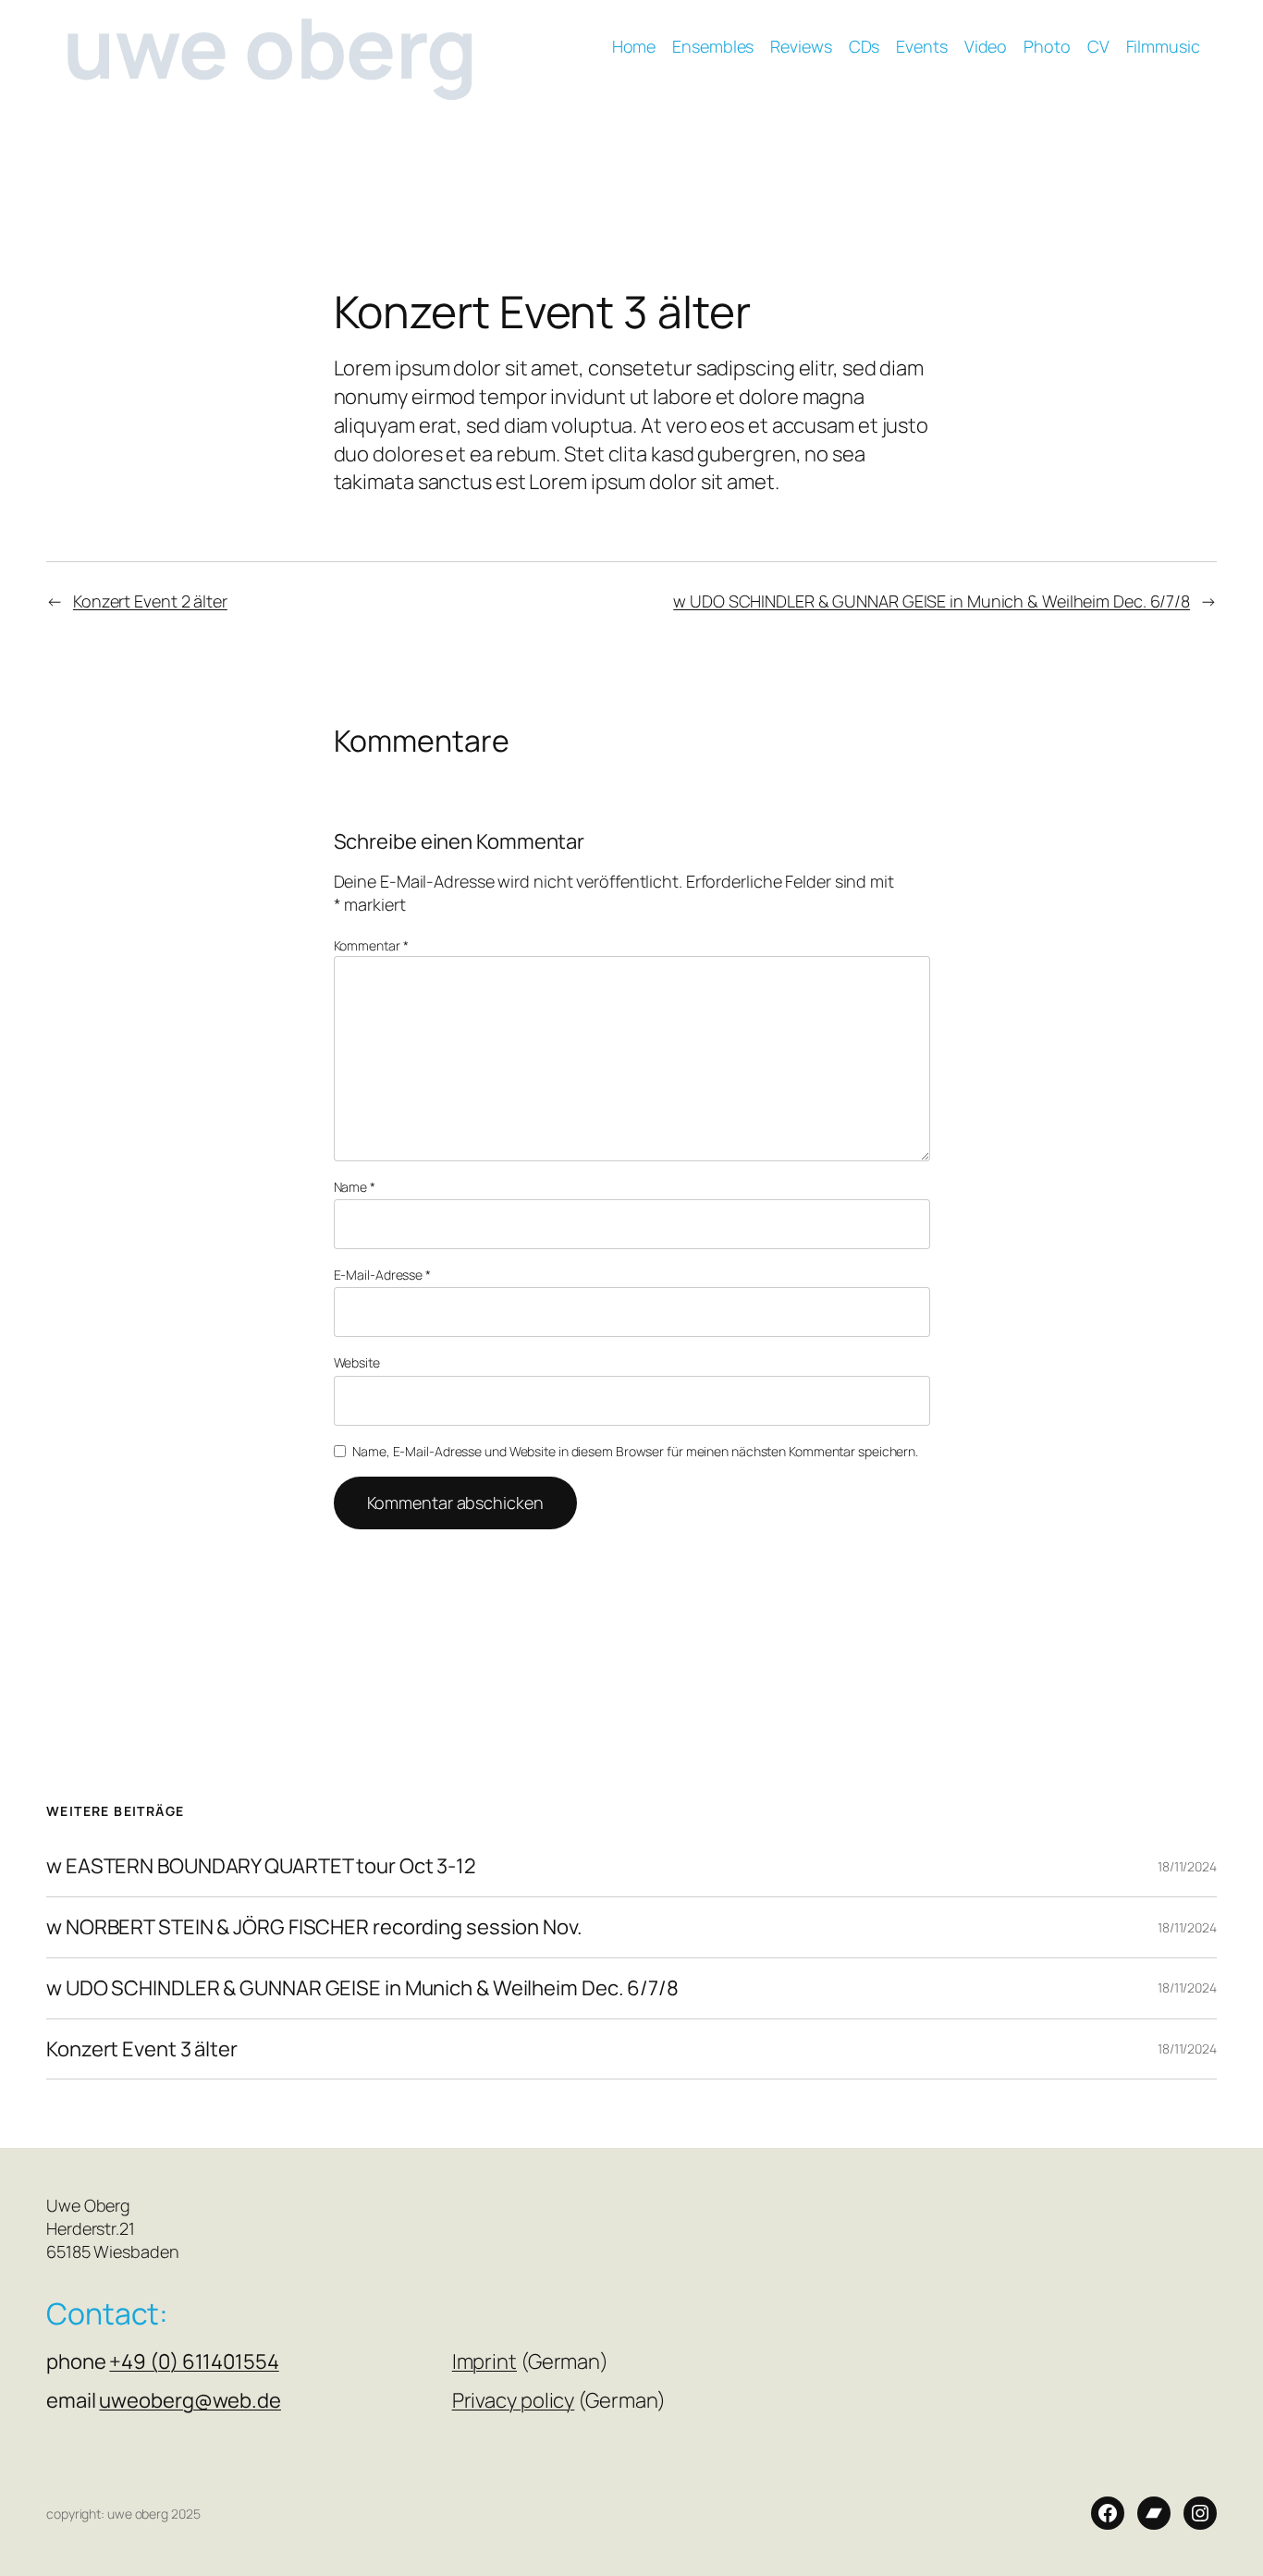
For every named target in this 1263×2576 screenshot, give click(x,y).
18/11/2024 (1187, 1866)
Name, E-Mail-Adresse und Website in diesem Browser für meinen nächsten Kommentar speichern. (635, 1451)
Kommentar (371, 945)
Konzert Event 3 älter (142, 2049)
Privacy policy (514, 2400)
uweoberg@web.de (190, 2400)
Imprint (484, 2361)
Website (357, 1362)
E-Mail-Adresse (382, 1275)
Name (355, 1187)
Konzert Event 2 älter (150, 601)
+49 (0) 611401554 (194, 2361)
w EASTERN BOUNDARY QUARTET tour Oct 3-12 (261, 1866)
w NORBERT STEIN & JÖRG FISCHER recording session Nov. (314, 1927)
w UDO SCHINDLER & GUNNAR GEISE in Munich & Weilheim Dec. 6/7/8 (932, 601)
